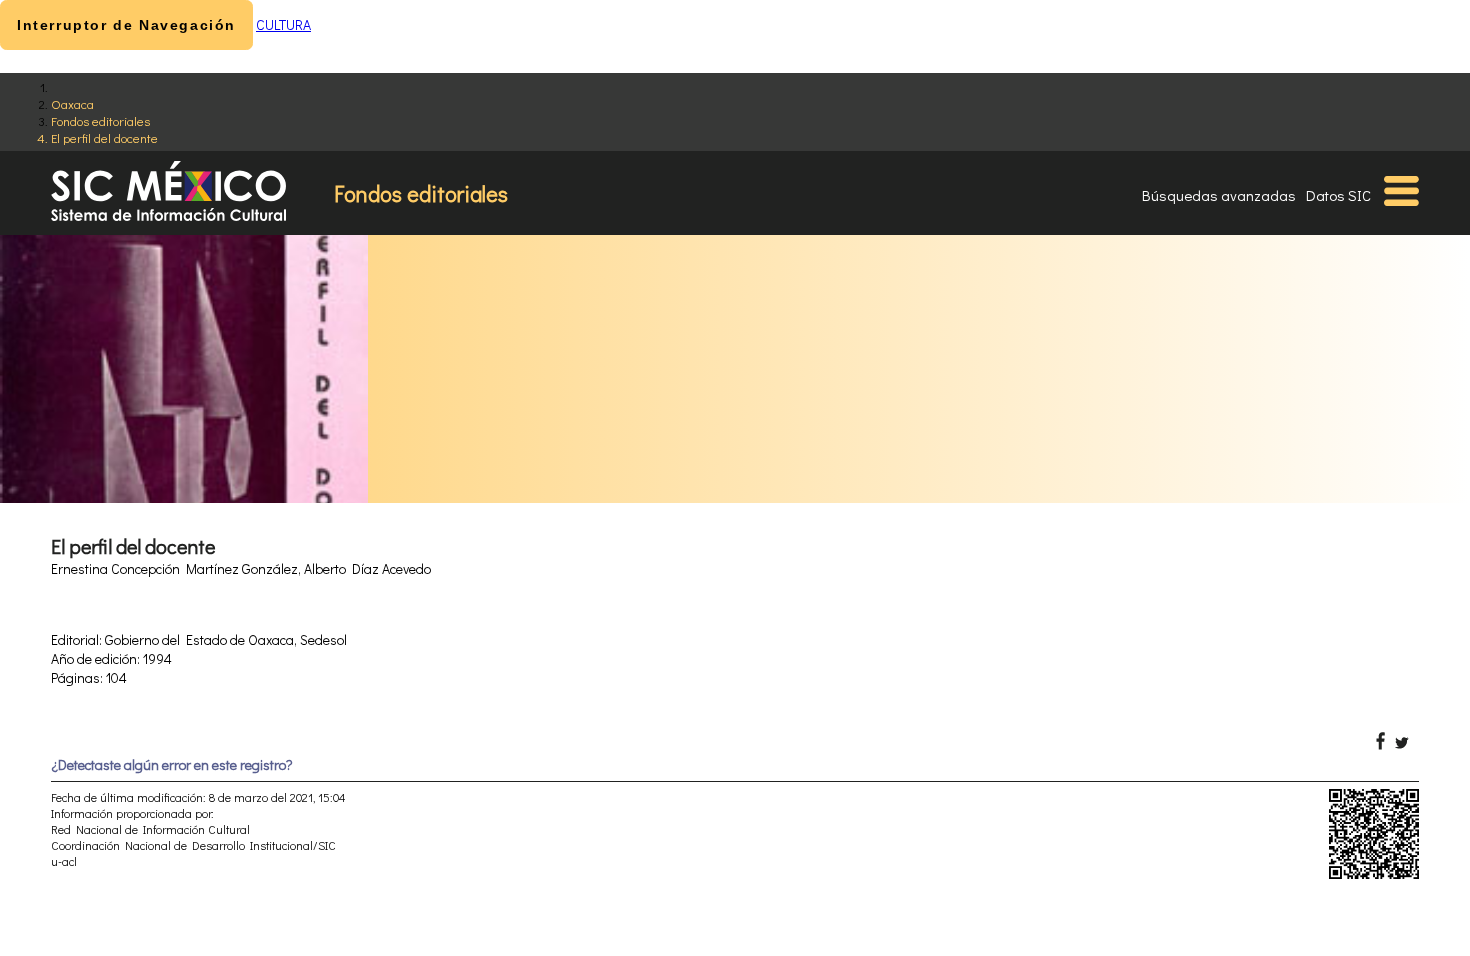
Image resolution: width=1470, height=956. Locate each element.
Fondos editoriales (100, 120)
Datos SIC (1338, 195)
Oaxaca (72, 103)
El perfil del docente (104, 137)
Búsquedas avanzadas (1219, 195)
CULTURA (283, 24)
